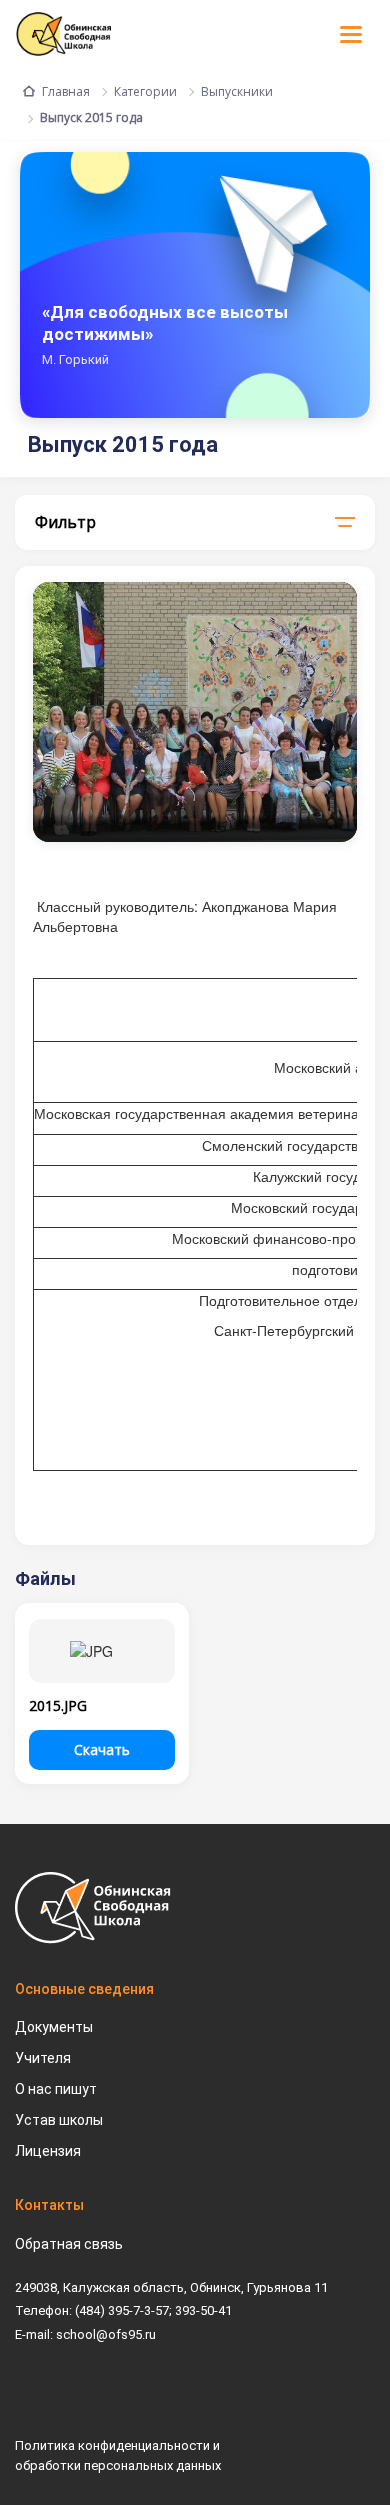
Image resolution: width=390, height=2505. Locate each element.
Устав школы (59, 2120)
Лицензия (48, 2151)
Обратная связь (69, 2244)
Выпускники (237, 91)
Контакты (49, 2205)
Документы (54, 2027)
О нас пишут (56, 2089)
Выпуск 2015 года (91, 117)
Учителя (43, 2058)
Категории (145, 91)
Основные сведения (84, 1989)
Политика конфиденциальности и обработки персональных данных (118, 2455)
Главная (66, 91)
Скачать (102, 1749)
